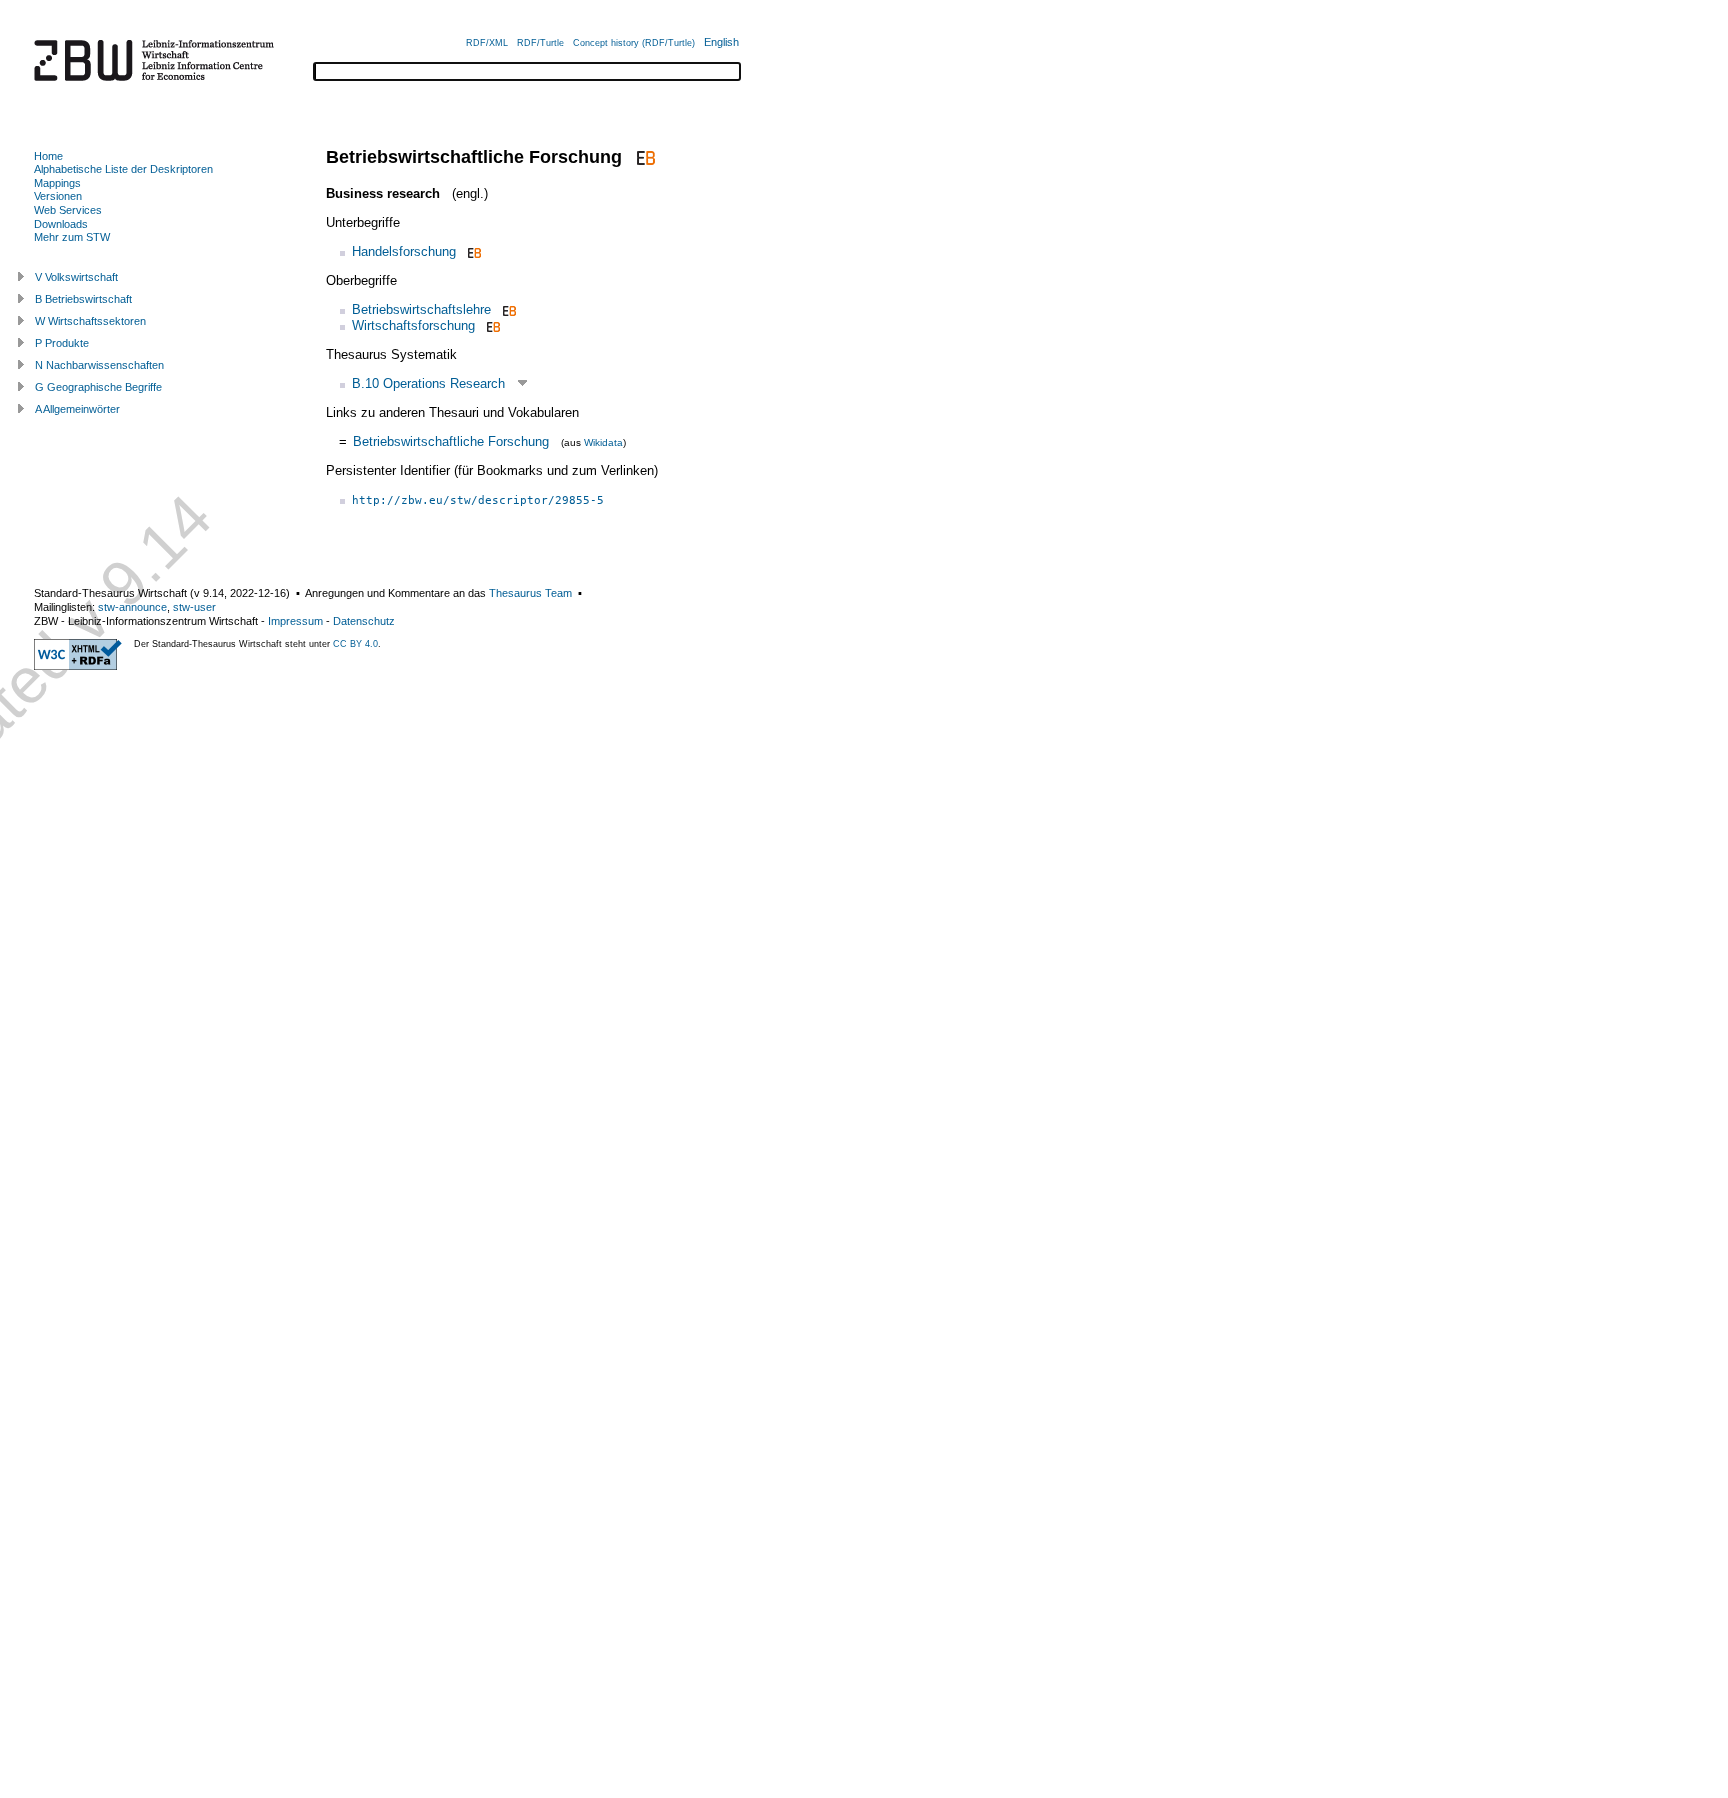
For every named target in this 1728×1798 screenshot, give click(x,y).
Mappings (57, 183)
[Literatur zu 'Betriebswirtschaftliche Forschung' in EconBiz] (643, 157)
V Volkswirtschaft (76, 277)
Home (48, 156)
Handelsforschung (404, 251)
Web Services (68, 210)
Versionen (58, 196)
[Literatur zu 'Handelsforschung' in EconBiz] (472, 251)
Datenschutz (364, 621)
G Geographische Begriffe (98, 387)
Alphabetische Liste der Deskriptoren (123, 169)
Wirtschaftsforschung (413, 325)
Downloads (61, 224)
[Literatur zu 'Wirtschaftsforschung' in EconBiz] (491, 325)
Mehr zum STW (72, 237)
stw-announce (132, 607)
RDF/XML (487, 43)
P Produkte (62, 343)
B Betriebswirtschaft (83, 299)
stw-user (194, 607)
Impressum (295, 621)
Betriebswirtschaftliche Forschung (451, 441)
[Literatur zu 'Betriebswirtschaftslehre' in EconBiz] (507, 309)
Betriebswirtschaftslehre (421, 309)
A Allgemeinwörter (77, 409)
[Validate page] (78, 666)
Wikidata (603, 442)
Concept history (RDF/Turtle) (634, 43)
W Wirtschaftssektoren (90, 321)
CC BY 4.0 (355, 644)
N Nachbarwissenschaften (99, 365)
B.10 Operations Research (428, 383)
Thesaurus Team (530, 593)
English (721, 42)
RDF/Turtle (540, 43)
